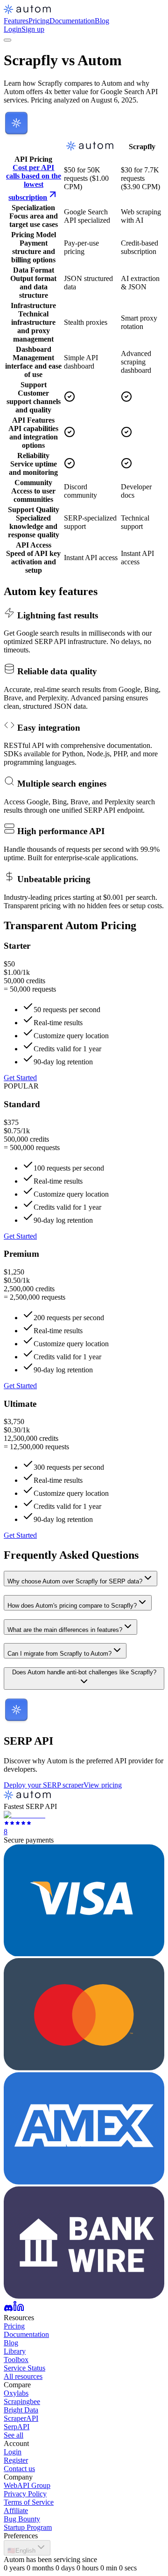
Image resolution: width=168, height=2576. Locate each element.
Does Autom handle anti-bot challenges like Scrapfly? (84, 1672)
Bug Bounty (22, 2519)
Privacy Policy (25, 2494)
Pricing (39, 21)
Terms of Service (29, 2502)
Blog (102, 21)
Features (16, 21)
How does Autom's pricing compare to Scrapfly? (72, 1606)
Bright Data (21, 2410)
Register (16, 2460)
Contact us (19, 2469)
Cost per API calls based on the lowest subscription (34, 182)
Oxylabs (16, 2393)
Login (13, 29)
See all (14, 2435)
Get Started (20, 1078)
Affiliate (16, 2511)
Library (15, 2351)
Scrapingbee (22, 2401)
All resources (23, 2376)
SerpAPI (17, 2427)
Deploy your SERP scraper (44, 1785)
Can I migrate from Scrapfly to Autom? (59, 1654)
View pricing (103, 1785)
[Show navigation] (7, 40)
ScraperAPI (21, 2418)
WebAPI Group (27, 2485)
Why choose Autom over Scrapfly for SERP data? (75, 1581)
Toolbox (16, 2360)
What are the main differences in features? (65, 1630)
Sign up (33, 29)
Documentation (72, 21)
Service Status (24, 2368)
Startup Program (28, 2527)
